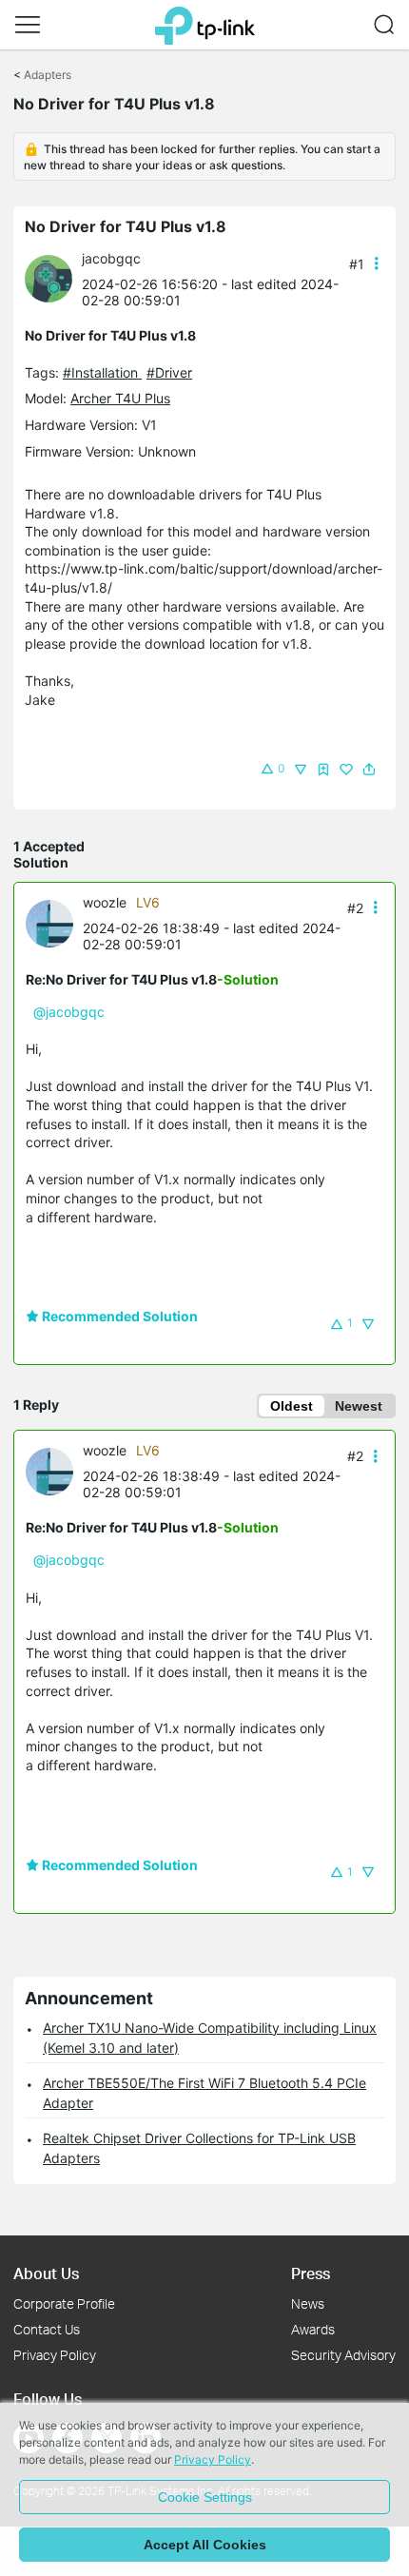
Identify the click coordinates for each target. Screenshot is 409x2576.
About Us (46, 2273)
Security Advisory (343, 2355)
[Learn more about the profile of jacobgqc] (53, 277)
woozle (105, 902)
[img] (323, 770)
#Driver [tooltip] (169, 372)
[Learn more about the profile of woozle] (54, 921)
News (308, 2303)
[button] (28, 25)
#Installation (102, 372)
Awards (313, 2329)
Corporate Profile (64, 2303)
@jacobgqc (69, 1012)
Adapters (48, 75)
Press (311, 2273)
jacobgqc (111, 258)
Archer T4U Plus (120, 398)
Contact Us (47, 2329)
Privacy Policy (55, 2355)
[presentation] (49, 279)
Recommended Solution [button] (118, 1316)
